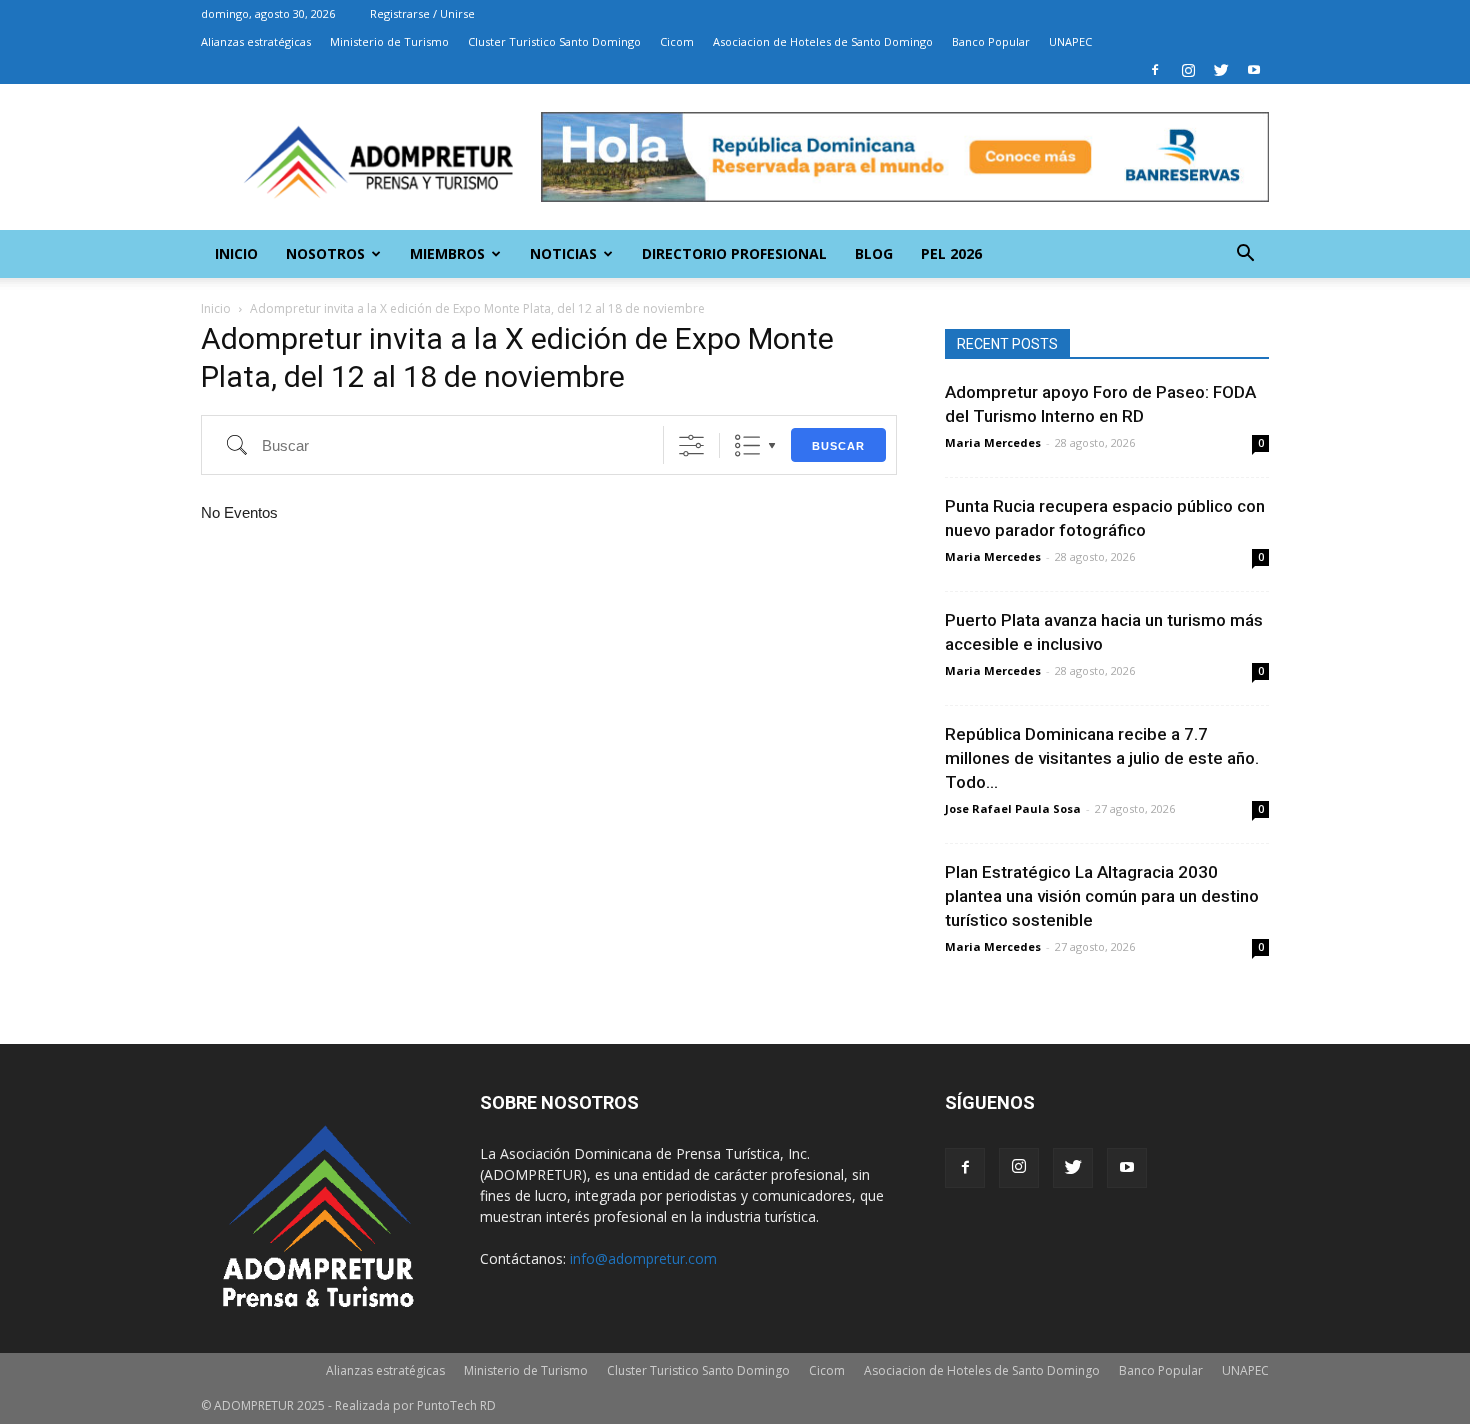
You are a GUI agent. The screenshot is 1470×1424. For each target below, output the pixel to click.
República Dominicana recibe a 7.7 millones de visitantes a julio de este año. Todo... (1102, 758)
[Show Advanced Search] (691, 445)
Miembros (447, 253)
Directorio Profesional (734, 253)
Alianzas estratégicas (256, 41)
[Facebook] (1155, 70)
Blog (874, 253)
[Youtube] (1254, 70)
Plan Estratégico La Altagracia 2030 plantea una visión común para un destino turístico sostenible (1102, 896)
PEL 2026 (951, 253)
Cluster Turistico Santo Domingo (554, 41)
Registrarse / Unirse (422, 13)
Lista (747, 445)
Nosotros (325, 253)
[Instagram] (1188, 70)
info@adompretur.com (643, 1258)
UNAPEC (1070, 41)
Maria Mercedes (993, 442)
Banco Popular (991, 41)
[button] (1245, 255)
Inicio (236, 253)
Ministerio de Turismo (389, 41)
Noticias (563, 253)
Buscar (838, 446)
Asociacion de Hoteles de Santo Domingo (823, 41)
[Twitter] (1221, 70)
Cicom (677, 41)
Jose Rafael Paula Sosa (1013, 808)
